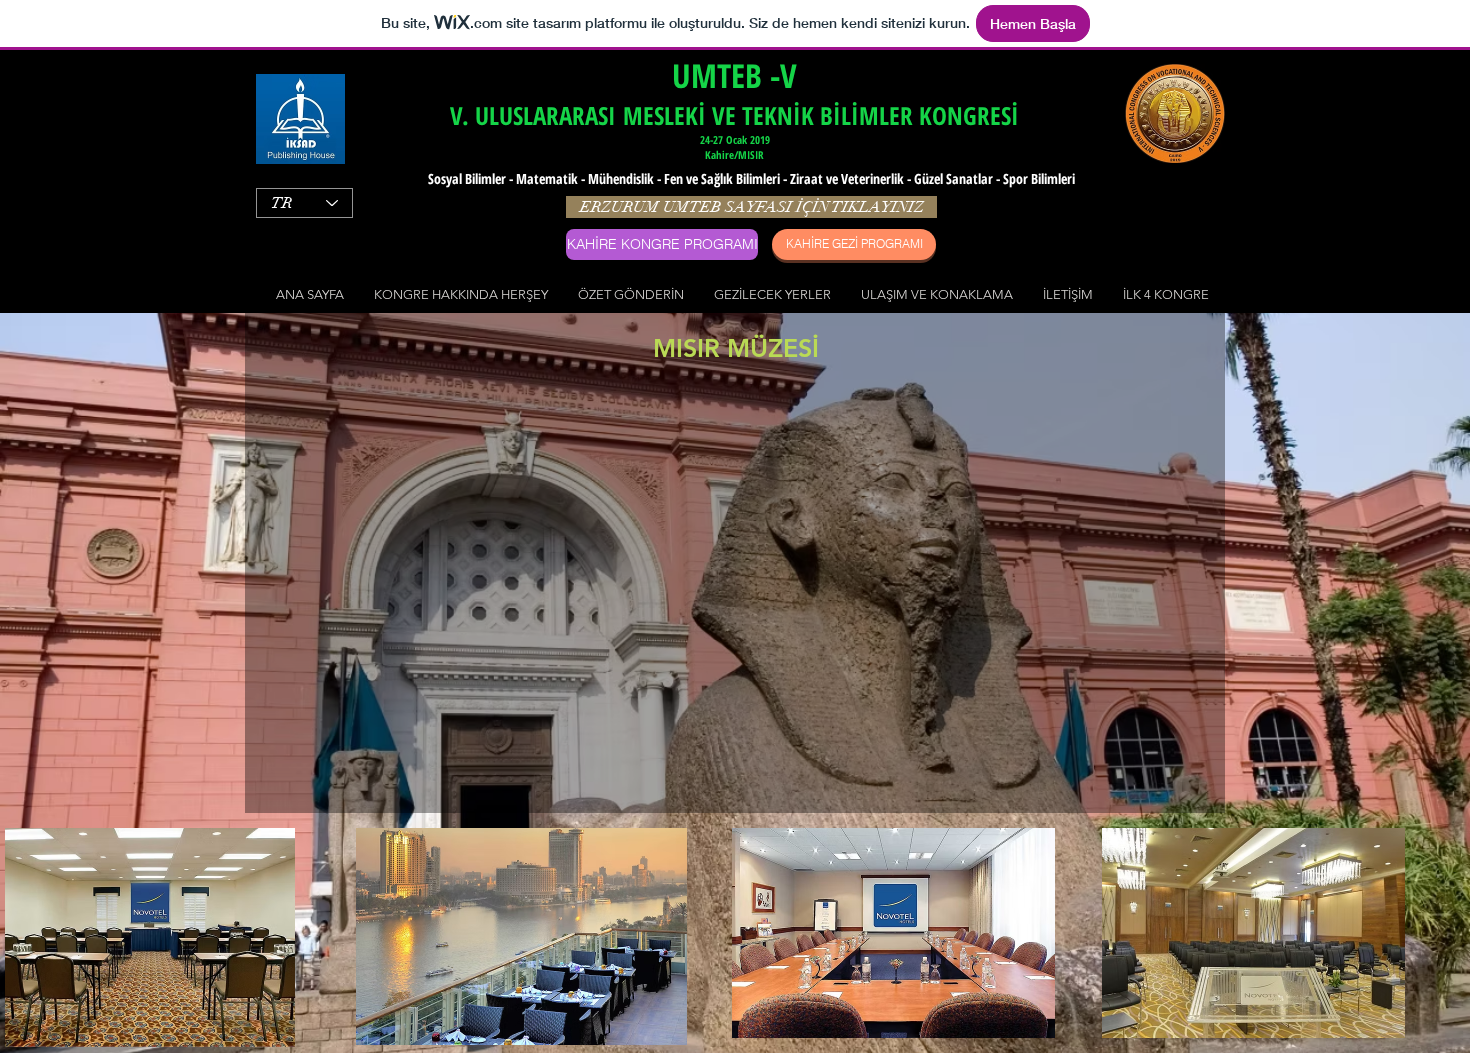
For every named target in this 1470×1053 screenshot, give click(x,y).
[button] (461, 294)
